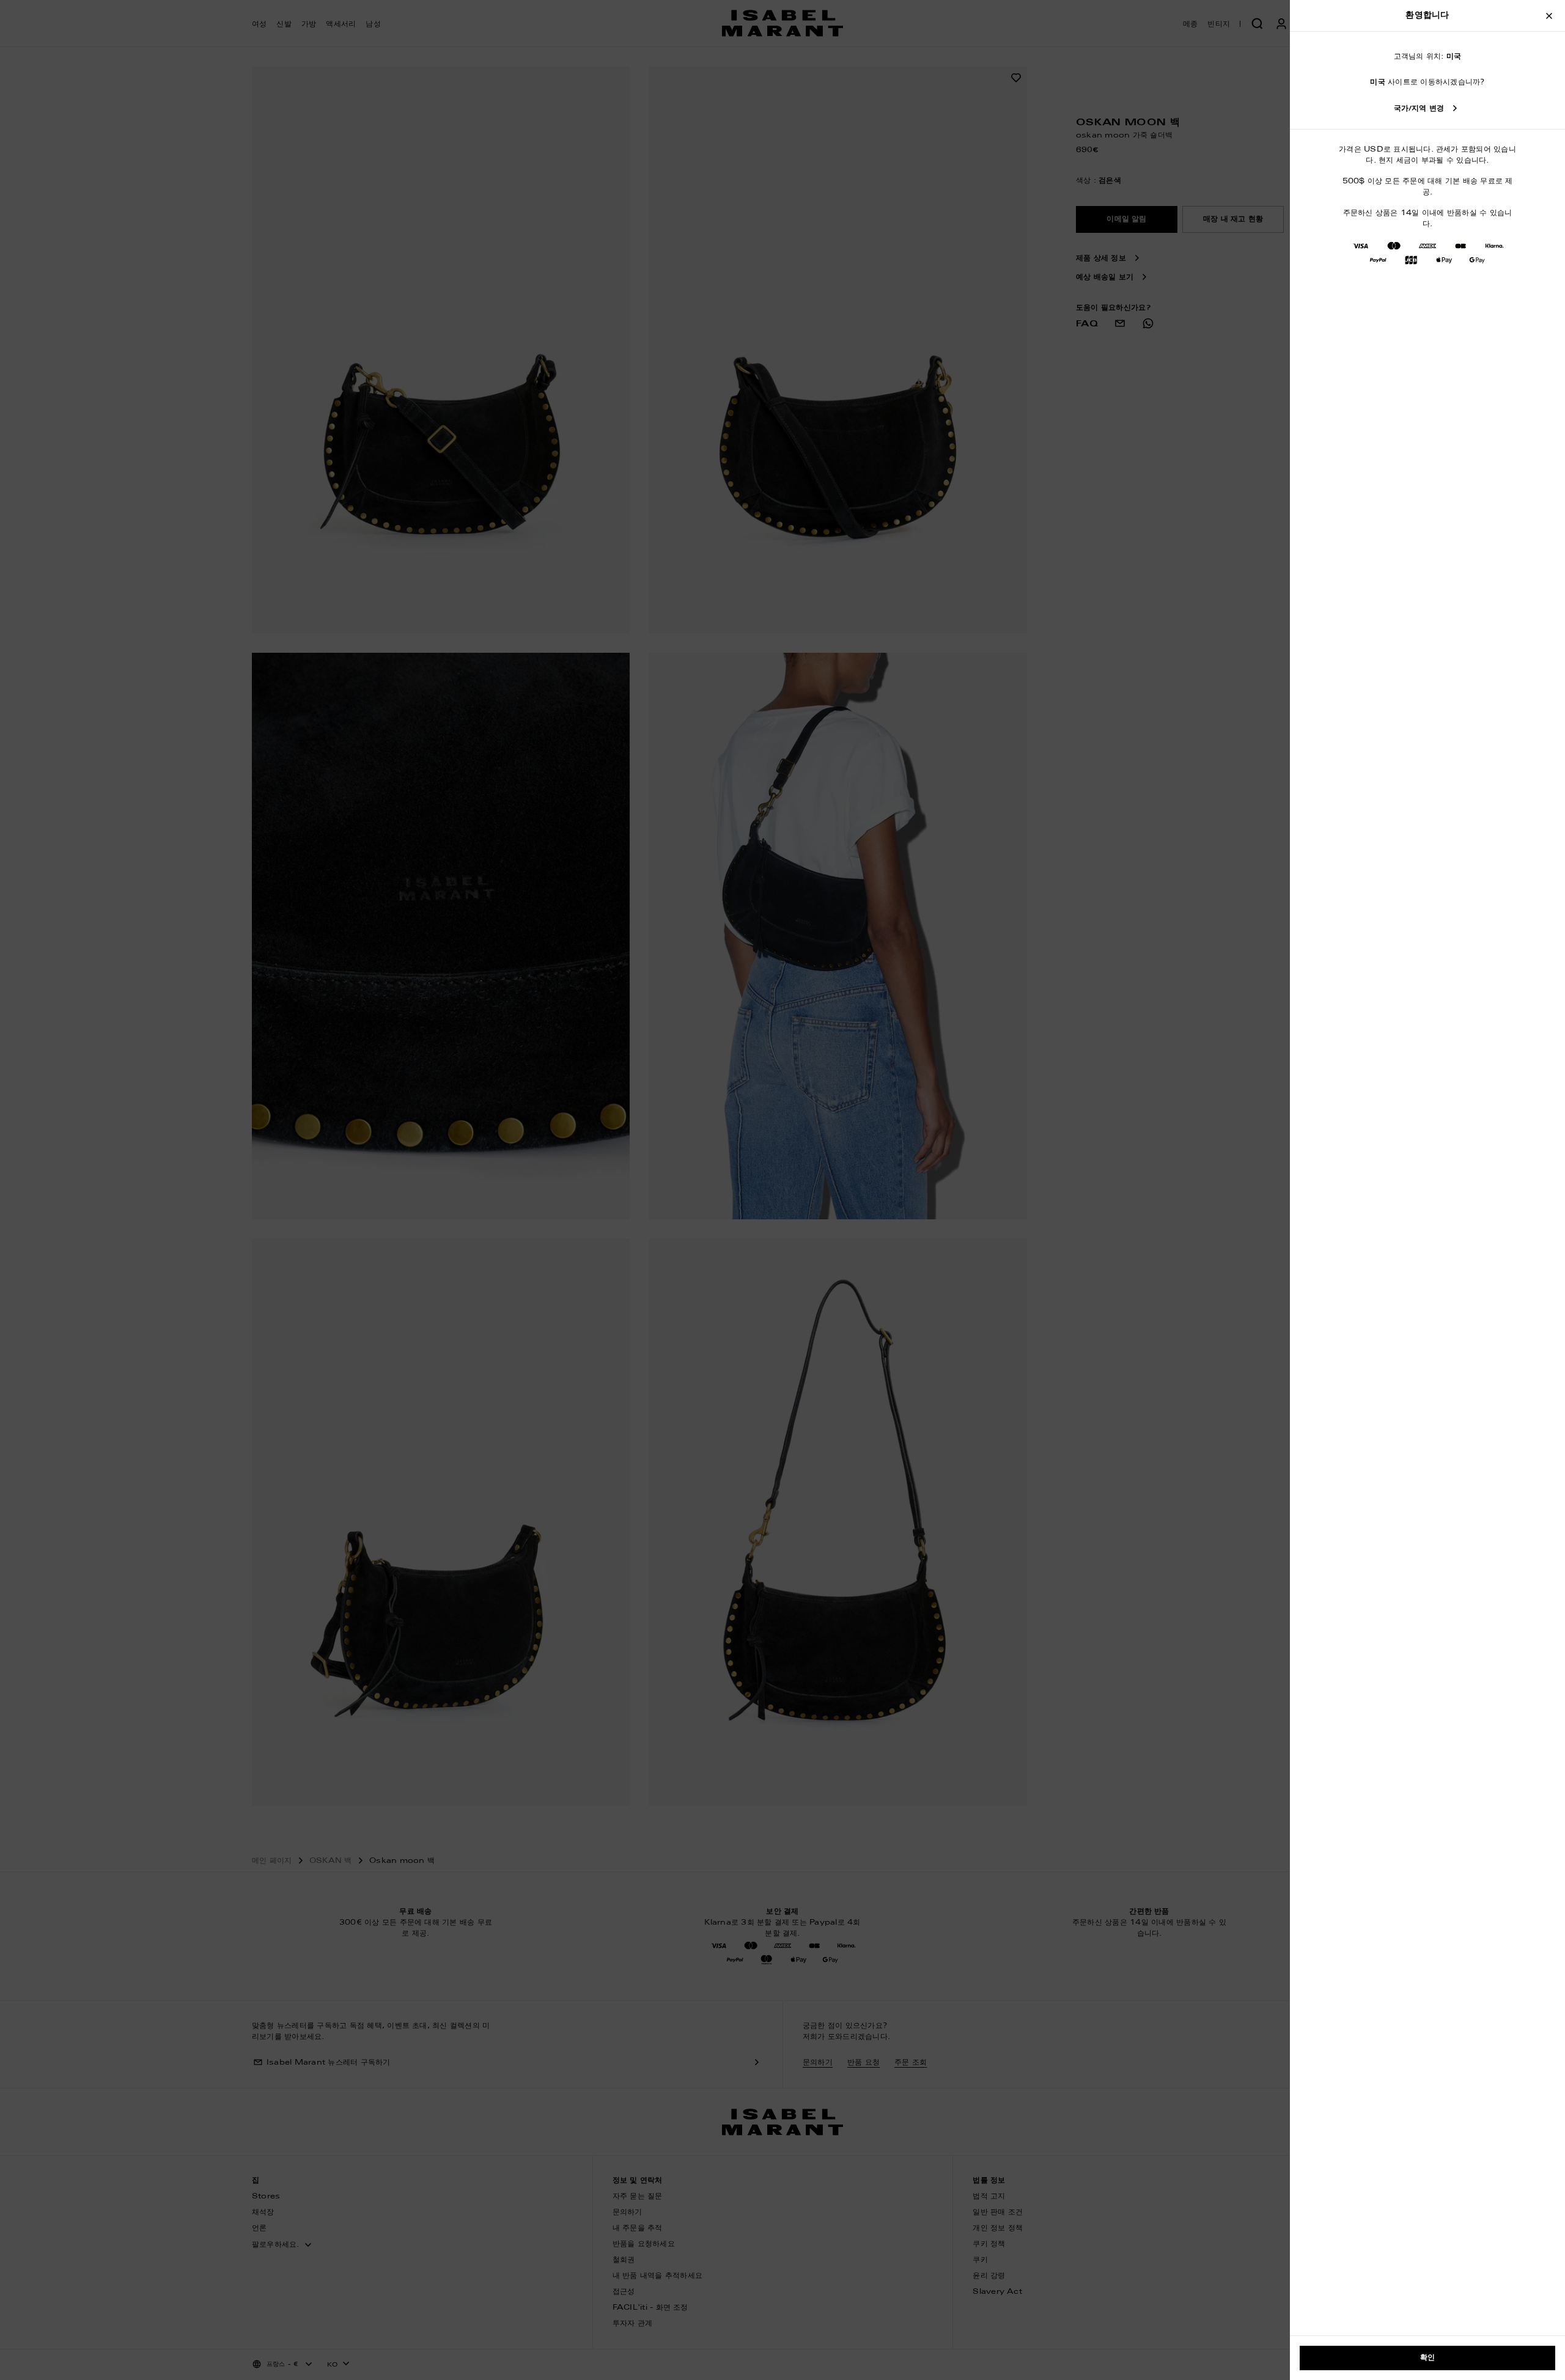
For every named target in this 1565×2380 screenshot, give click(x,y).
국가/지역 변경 (1419, 109)
